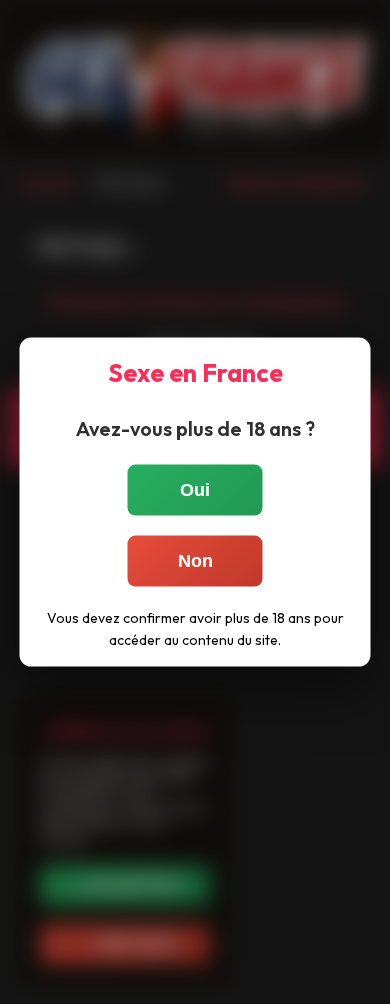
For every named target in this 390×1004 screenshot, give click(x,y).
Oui (195, 490)
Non (195, 561)
